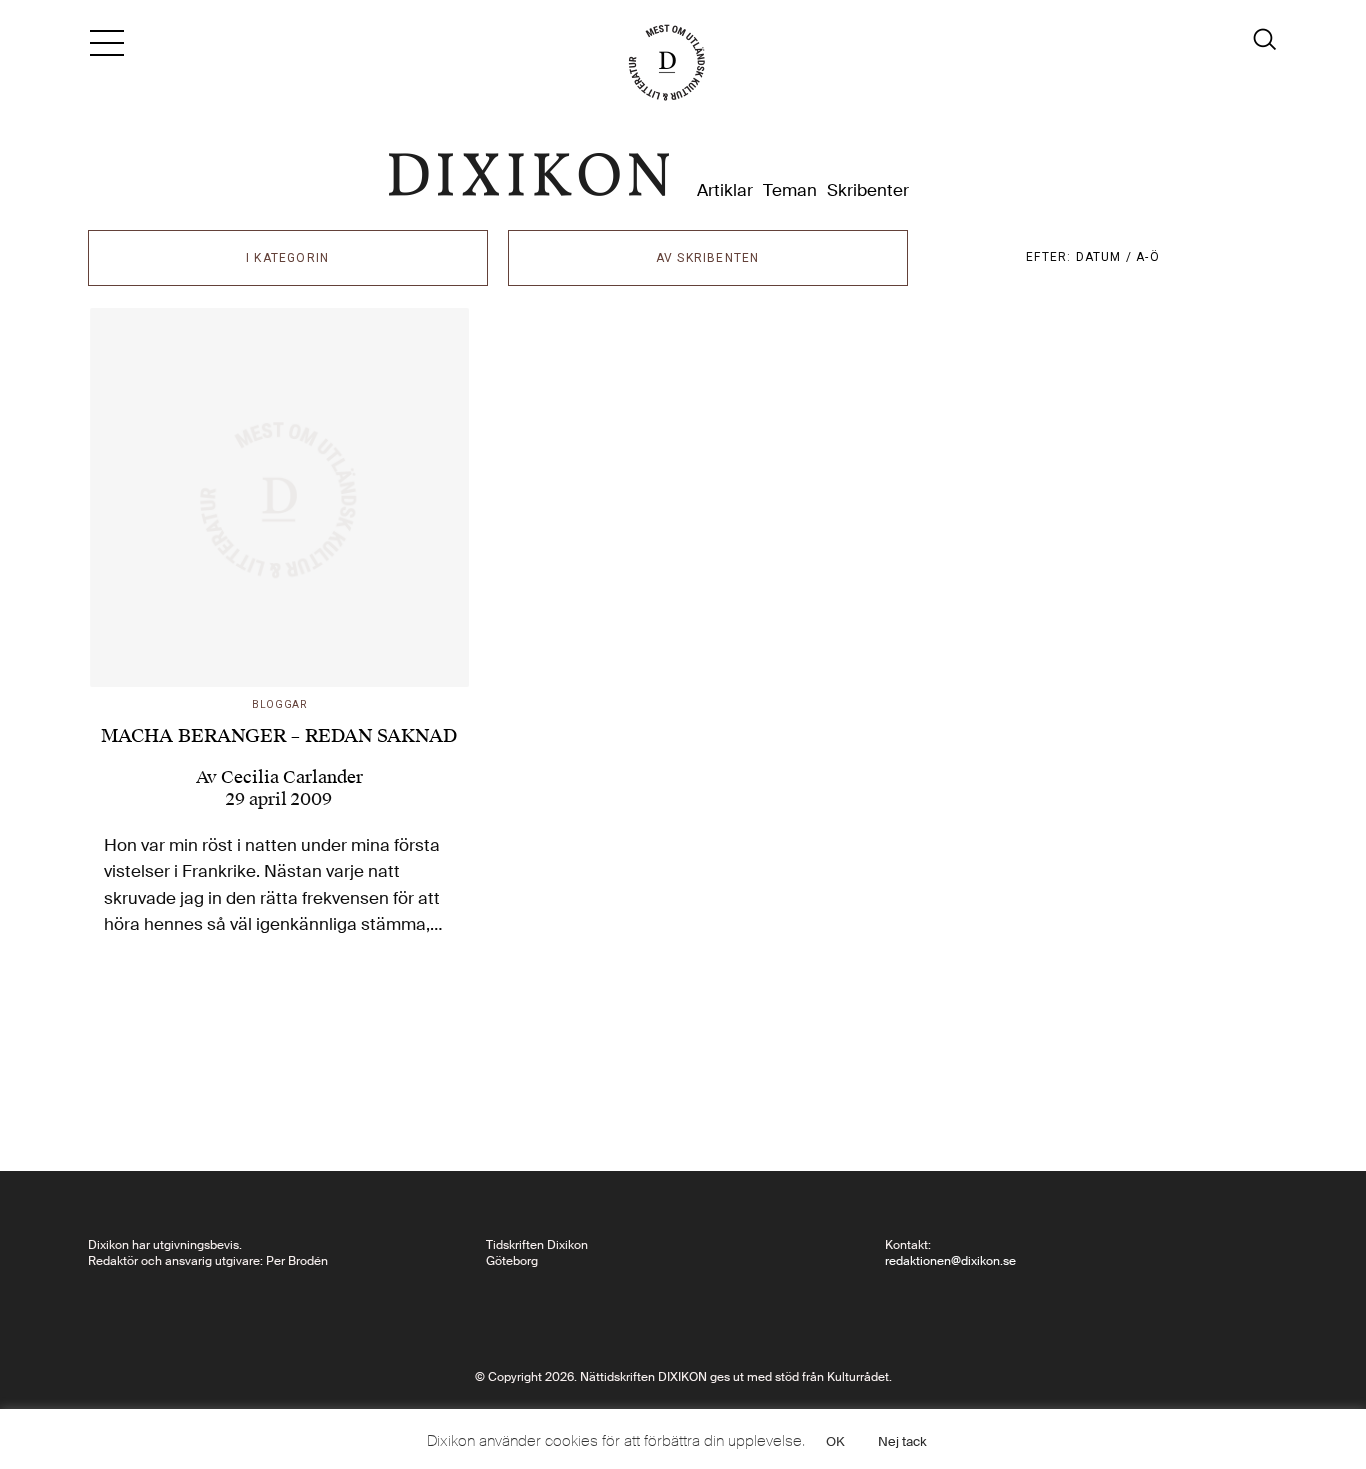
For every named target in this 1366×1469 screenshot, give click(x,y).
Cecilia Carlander (292, 777)
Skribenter (868, 190)
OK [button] (835, 1441)
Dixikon (529, 175)
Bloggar (279, 704)
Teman (790, 190)
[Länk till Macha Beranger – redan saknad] (280, 498)
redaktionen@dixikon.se (950, 1261)
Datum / (1106, 257)
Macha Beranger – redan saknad (279, 735)
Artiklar (725, 190)
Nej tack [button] (902, 1441)
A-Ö (1148, 257)
